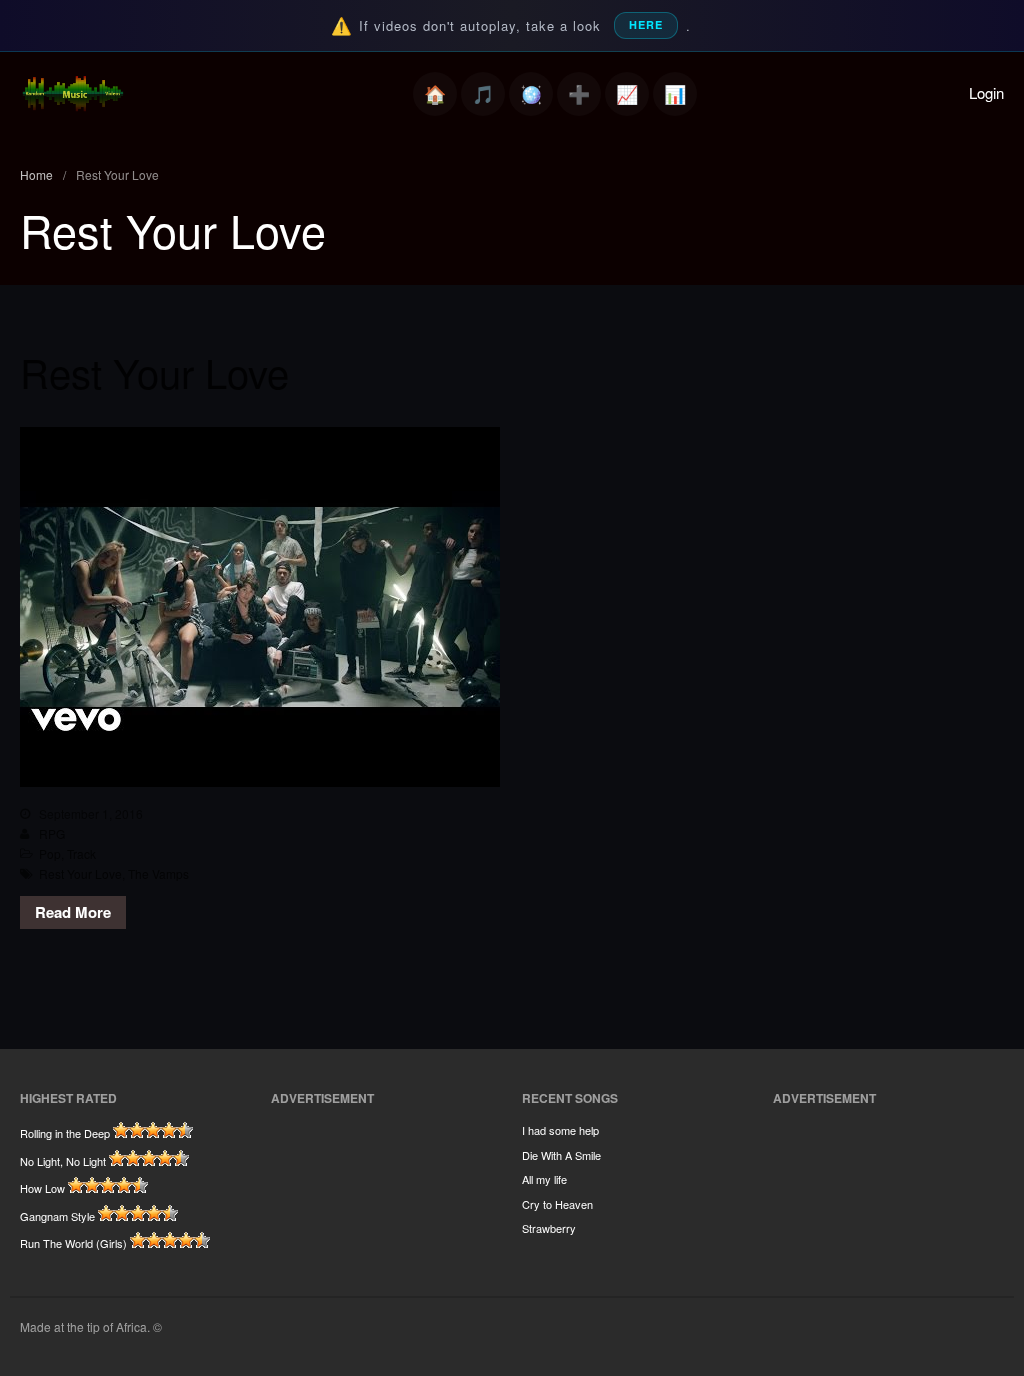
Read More (73, 912)
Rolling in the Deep (65, 1133)
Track (81, 853)
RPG (52, 833)
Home (435, 94)
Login (986, 92)
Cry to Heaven (557, 1204)
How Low (42, 1188)
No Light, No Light (63, 1161)
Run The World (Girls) (73, 1243)
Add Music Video (579, 94)
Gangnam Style (57, 1216)
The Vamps (158, 873)
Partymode (531, 94)
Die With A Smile (561, 1155)
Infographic (675, 94)
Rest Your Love (154, 371)
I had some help (560, 1130)
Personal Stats (627, 94)
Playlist (483, 94)
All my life (544, 1179)
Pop (50, 853)
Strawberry (549, 1228)
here (646, 24)
